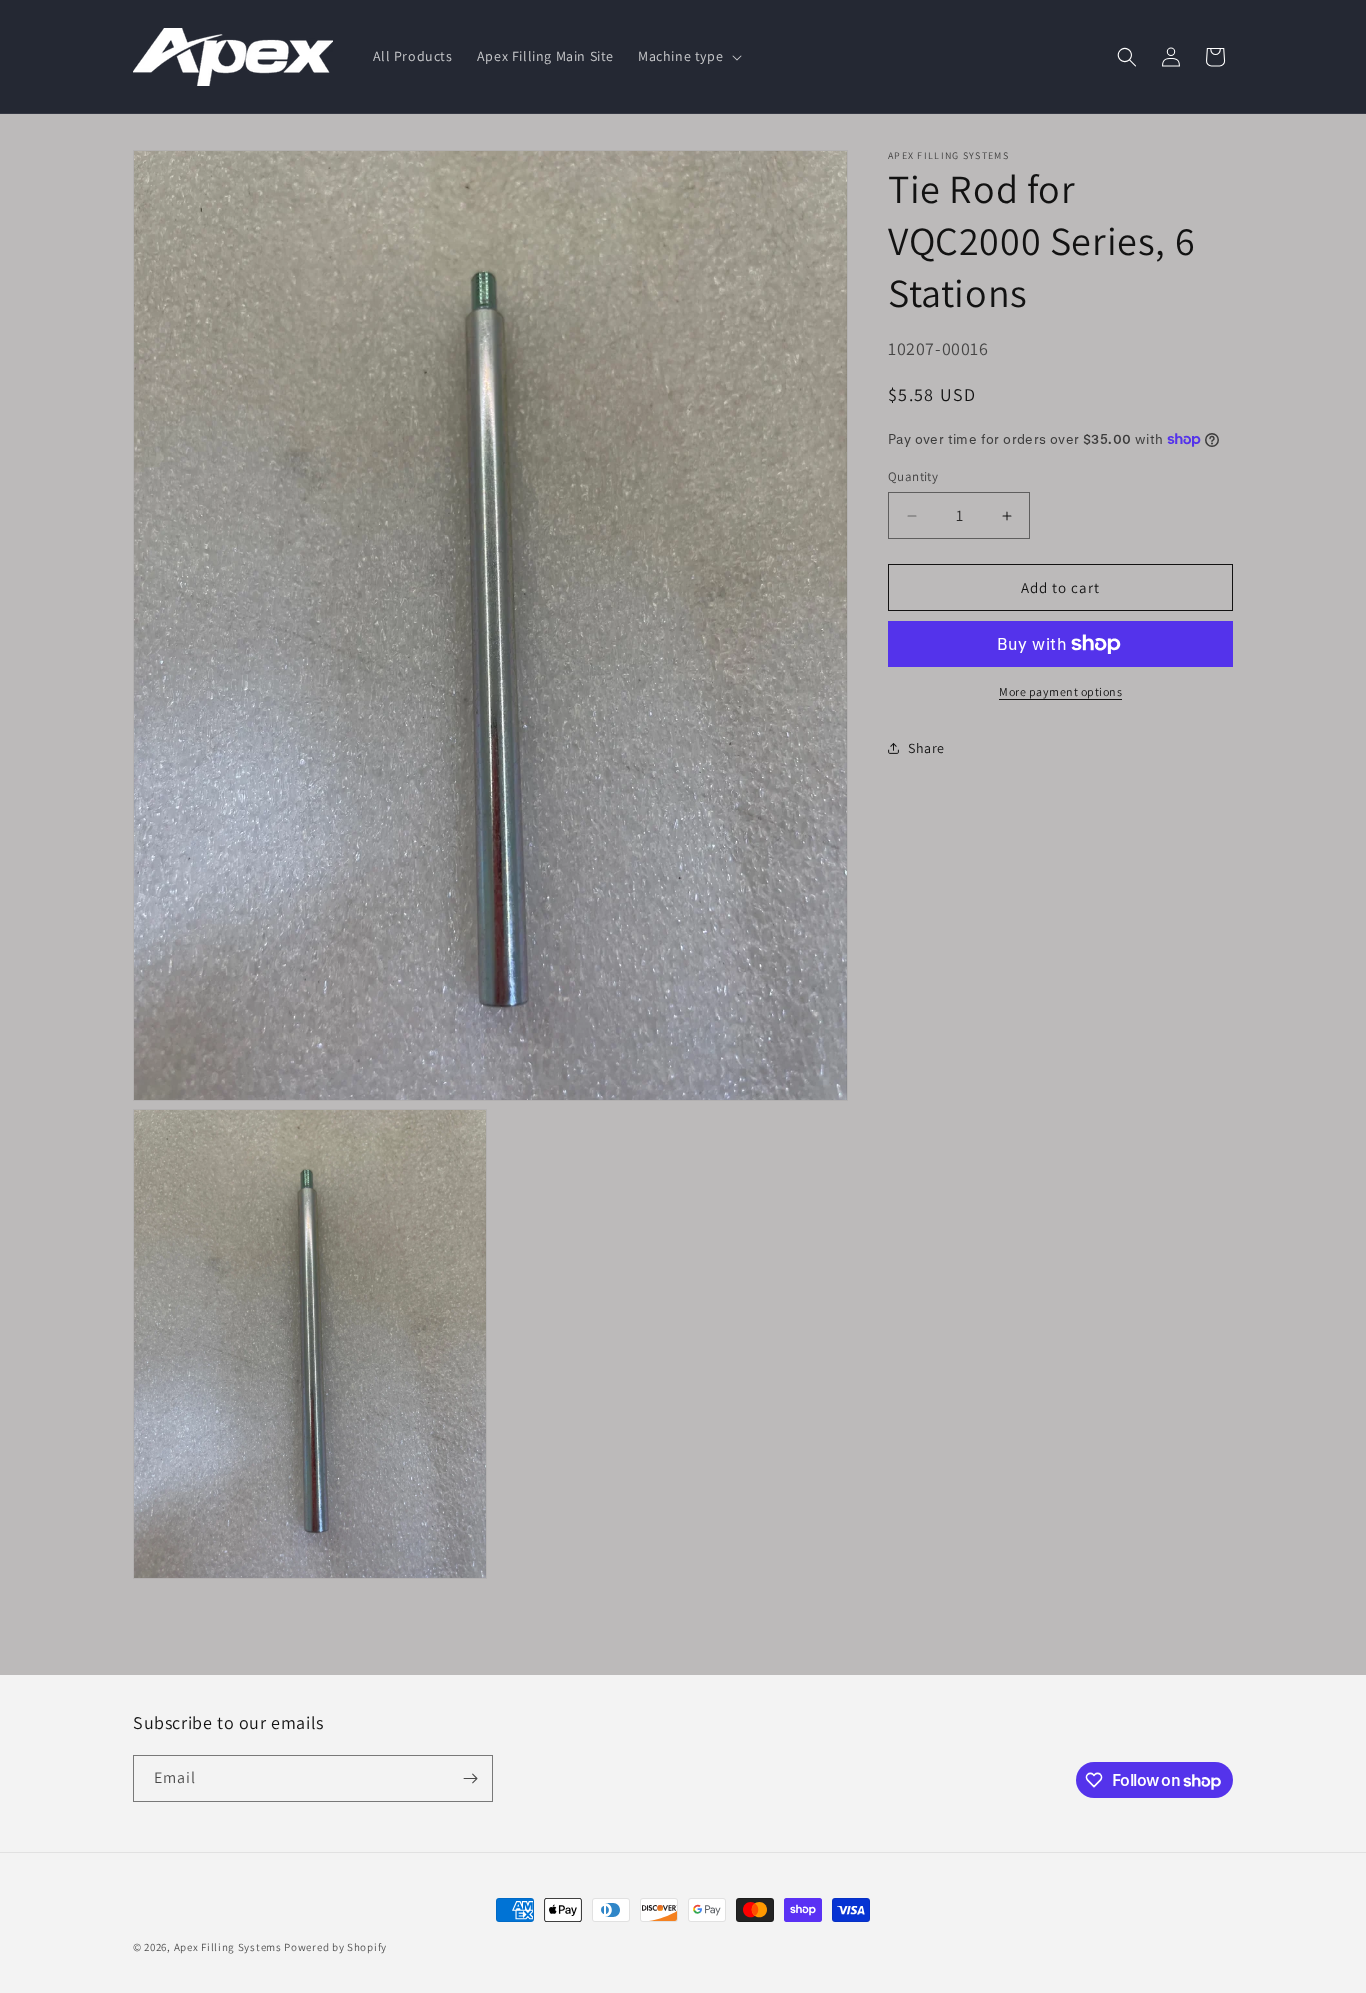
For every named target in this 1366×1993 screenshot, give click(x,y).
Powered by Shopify (335, 1947)
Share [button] (926, 747)
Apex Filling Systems (228, 1947)
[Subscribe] (470, 1778)
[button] (688, 56)
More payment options (1060, 691)
